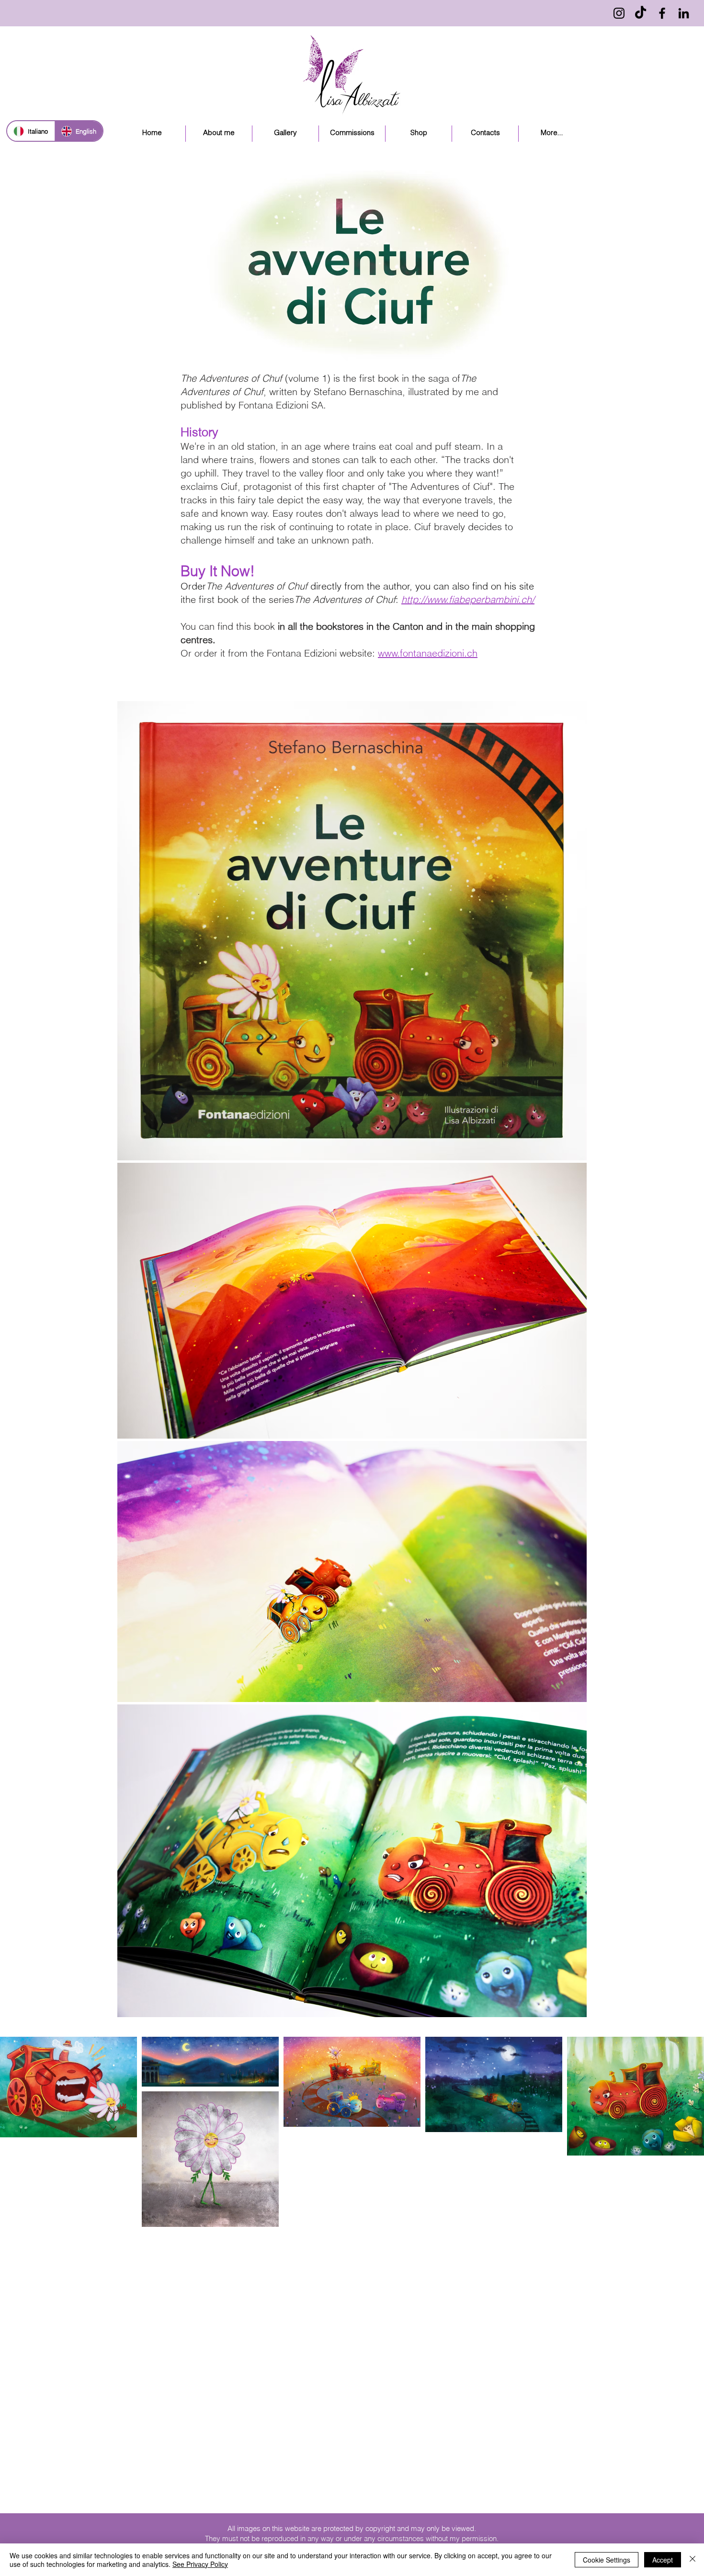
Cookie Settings (607, 2560)
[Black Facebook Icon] (662, 13)
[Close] (693, 2560)
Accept (663, 2560)
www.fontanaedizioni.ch (428, 653)
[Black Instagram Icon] (619, 13)
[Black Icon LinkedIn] (684, 13)
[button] (285, 134)
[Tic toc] (641, 13)
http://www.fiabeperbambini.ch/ (468, 599)
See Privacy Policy (200, 2564)
